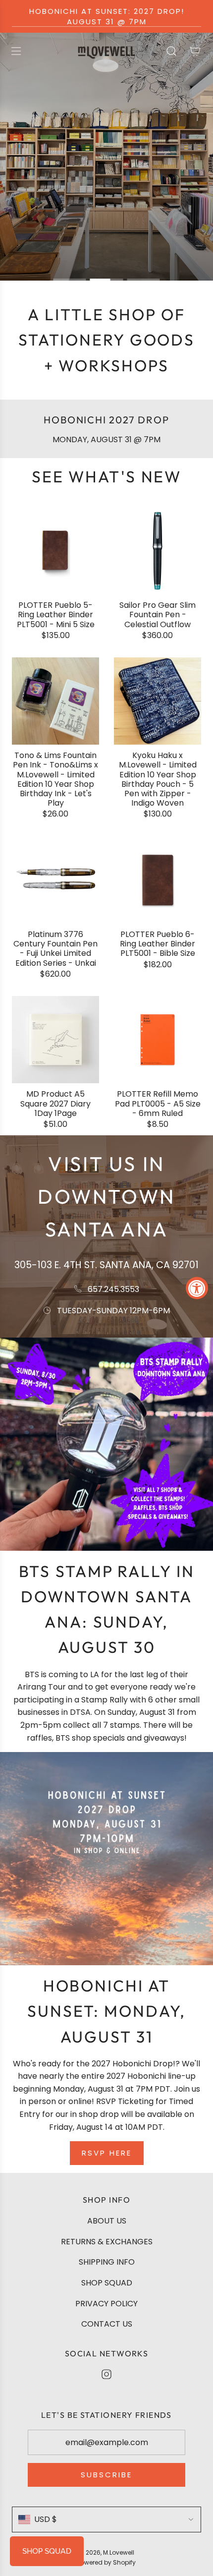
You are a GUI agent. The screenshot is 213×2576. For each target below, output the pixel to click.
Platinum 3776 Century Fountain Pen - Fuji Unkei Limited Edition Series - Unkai (55, 949)
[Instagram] (106, 2374)
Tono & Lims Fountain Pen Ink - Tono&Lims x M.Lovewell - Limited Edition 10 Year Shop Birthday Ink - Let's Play (55, 779)
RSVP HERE (107, 2153)
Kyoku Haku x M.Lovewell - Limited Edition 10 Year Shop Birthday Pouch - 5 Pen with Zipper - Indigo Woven (158, 779)
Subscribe (106, 2475)
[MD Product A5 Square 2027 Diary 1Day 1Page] (55, 1040)
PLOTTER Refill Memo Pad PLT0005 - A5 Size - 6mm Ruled (158, 1104)
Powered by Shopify (106, 2562)
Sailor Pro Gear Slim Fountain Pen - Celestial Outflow (158, 615)
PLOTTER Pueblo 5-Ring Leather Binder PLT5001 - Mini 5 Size (56, 615)
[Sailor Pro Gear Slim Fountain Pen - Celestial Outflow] (158, 551)
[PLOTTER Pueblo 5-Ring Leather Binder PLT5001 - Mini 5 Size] (55, 551)
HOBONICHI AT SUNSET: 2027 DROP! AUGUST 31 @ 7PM (107, 16)
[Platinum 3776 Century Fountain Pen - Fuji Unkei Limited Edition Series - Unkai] (55, 880)
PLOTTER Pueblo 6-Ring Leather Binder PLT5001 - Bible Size (158, 944)
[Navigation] (16, 51)
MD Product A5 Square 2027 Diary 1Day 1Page (55, 1104)
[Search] (171, 51)
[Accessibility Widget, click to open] (197, 1288)
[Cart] (195, 51)
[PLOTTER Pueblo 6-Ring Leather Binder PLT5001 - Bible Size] (158, 880)
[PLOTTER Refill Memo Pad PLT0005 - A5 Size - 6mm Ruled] (158, 1040)
